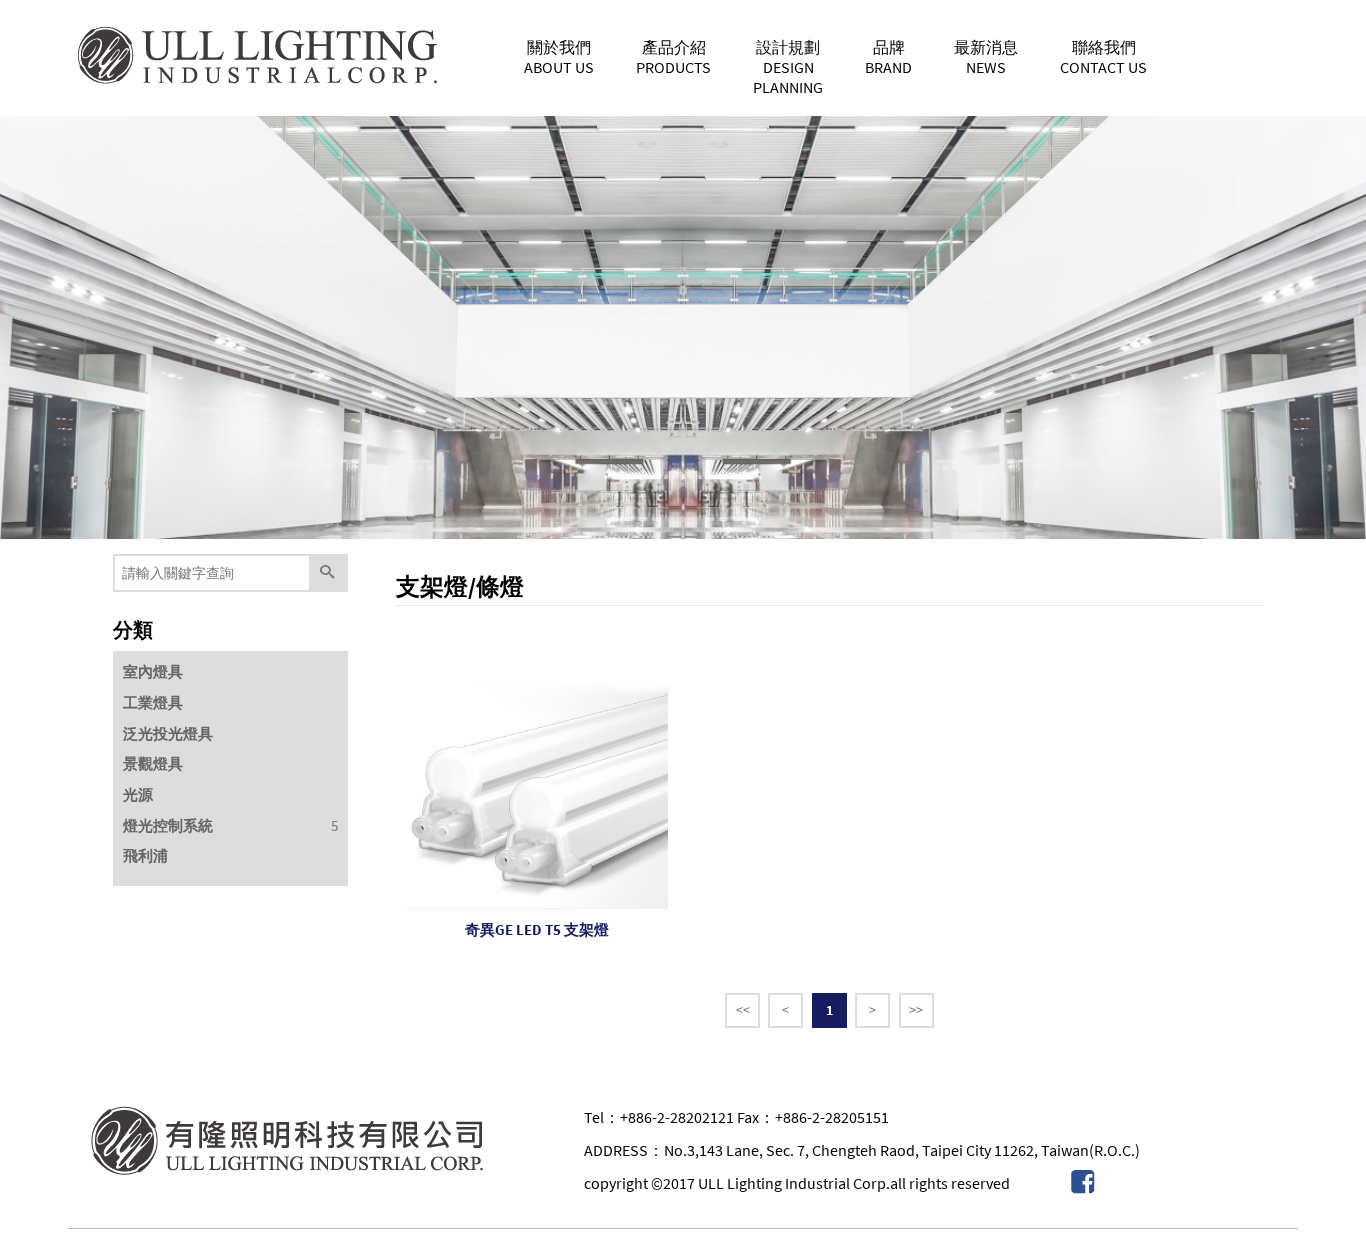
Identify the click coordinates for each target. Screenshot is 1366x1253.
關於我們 (559, 57)
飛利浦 (145, 855)
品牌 (888, 57)
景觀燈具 (153, 763)
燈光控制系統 (168, 825)
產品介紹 (673, 57)
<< (743, 1010)
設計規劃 (788, 67)
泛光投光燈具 (168, 733)
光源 (138, 794)
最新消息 (986, 57)
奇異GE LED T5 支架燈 (537, 929)
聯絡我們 (1103, 57)
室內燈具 (153, 671)
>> (916, 1010)
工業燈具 (153, 702)
